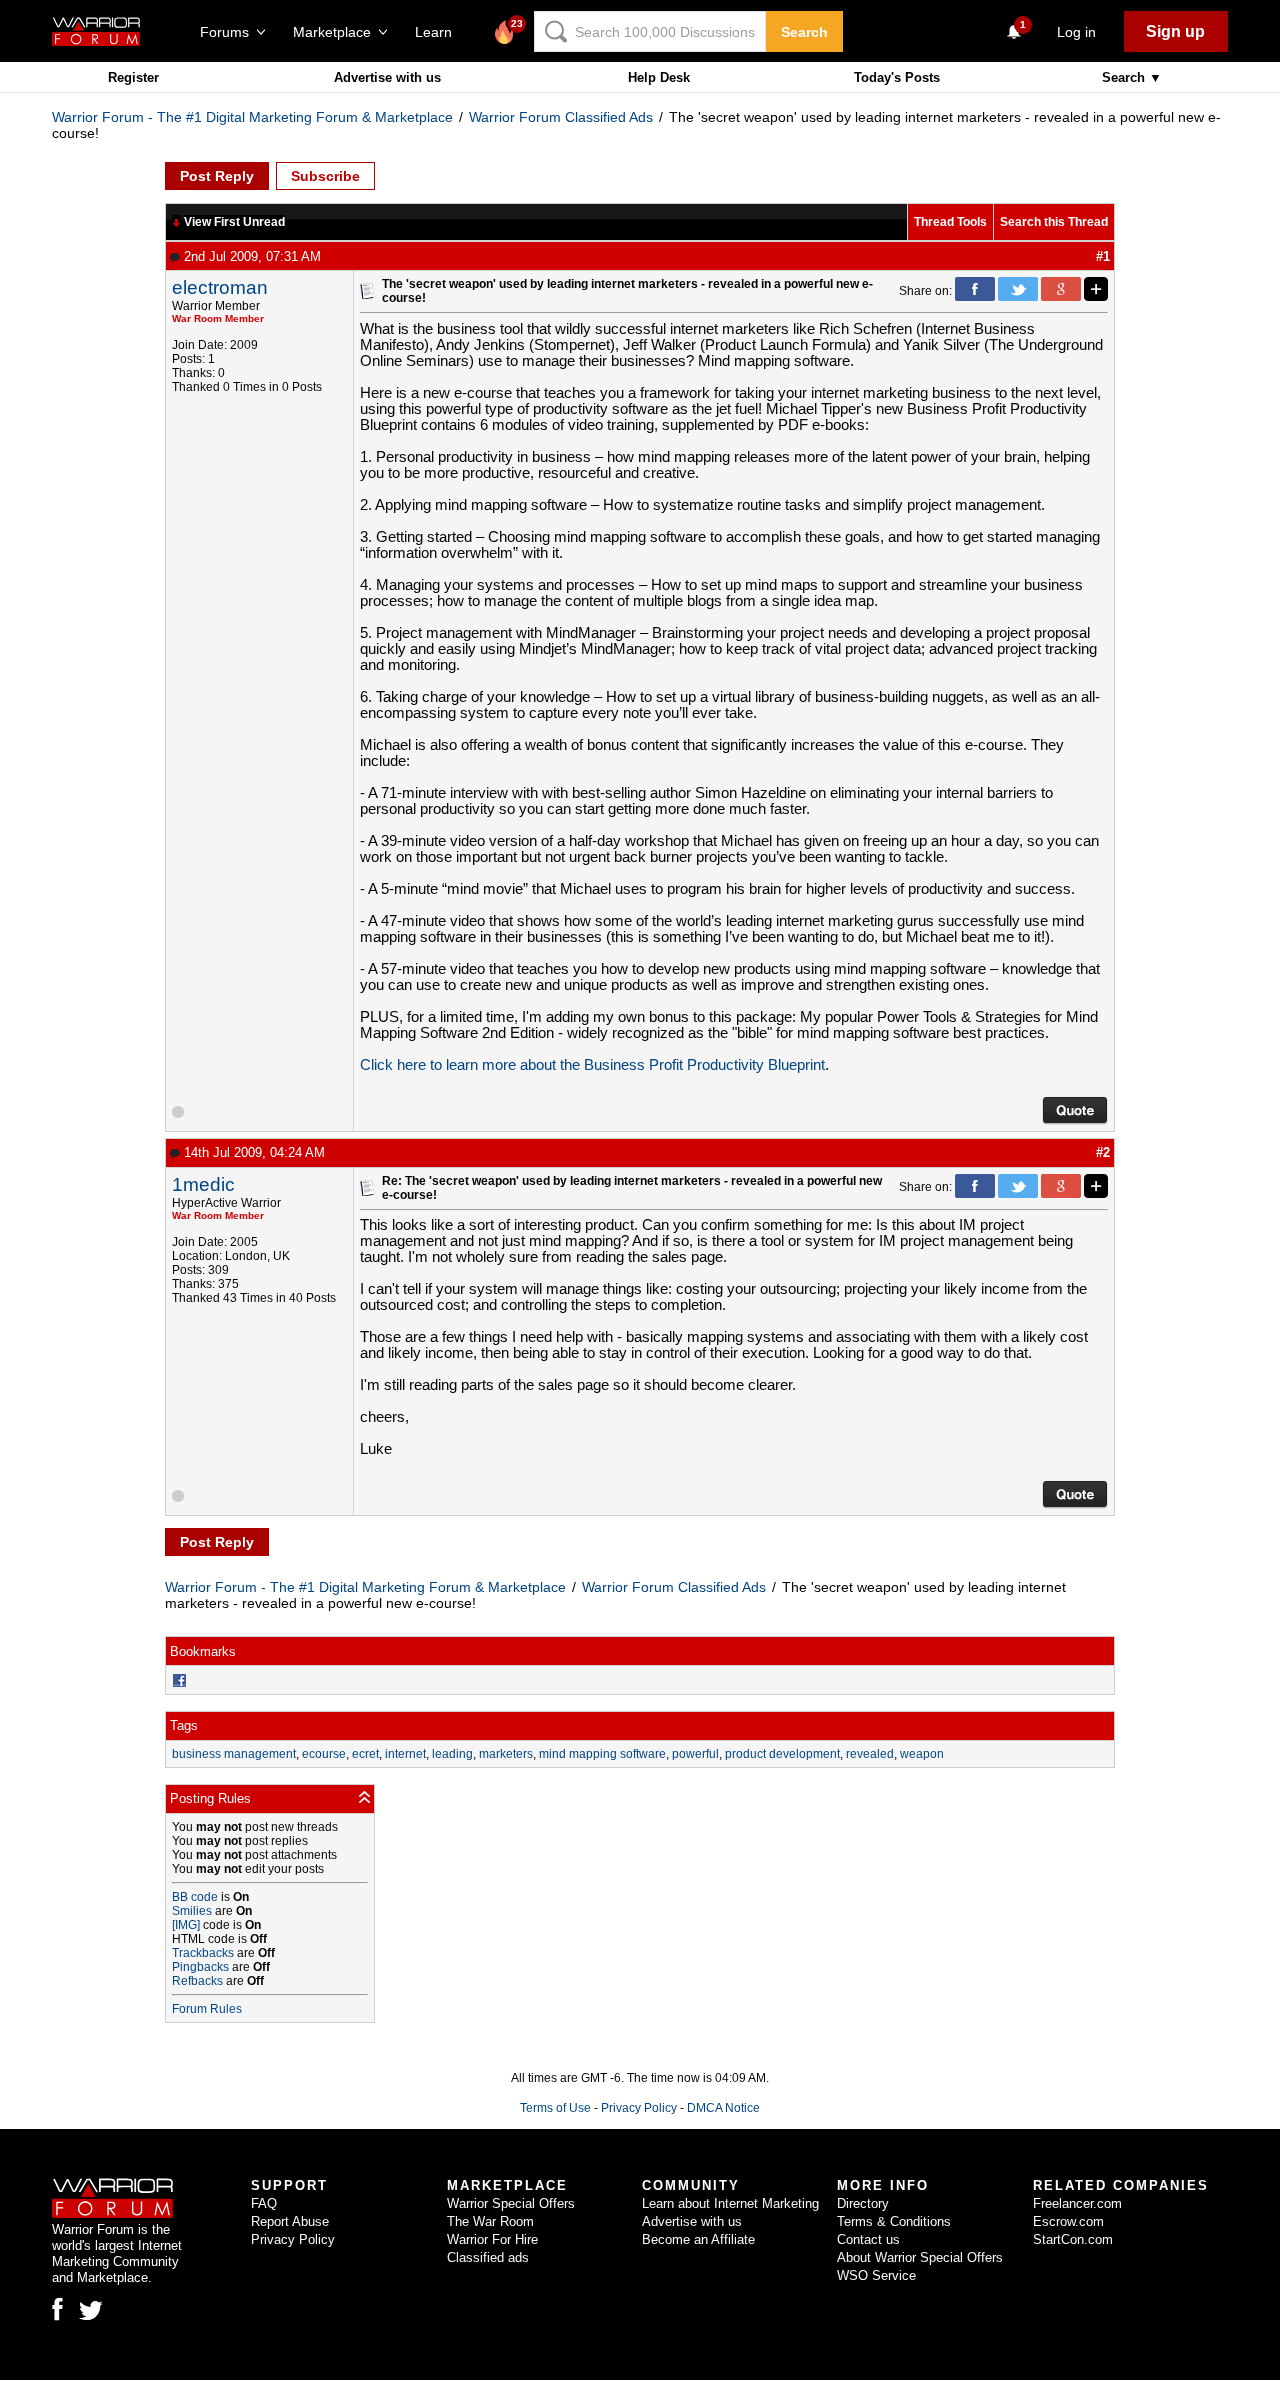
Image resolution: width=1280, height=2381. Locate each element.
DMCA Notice (723, 2108)
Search (804, 32)
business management (234, 1754)
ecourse (324, 1754)
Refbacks (197, 1981)
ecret (365, 1754)
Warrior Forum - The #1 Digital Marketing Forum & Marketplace (252, 117)
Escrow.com (1068, 2221)
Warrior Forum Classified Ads (561, 117)
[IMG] (186, 1925)
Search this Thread (1054, 222)
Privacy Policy (639, 2108)
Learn (439, 32)
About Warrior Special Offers (920, 2257)
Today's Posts (897, 77)
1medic (203, 1184)
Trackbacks (203, 1953)
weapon (922, 1754)
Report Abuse (290, 2221)
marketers (506, 1754)
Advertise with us (387, 77)
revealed (870, 1754)
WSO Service (876, 2275)
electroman (220, 287)
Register (133, 77)
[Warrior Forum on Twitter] (91, 2311)
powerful (695, 1754)
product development (782, 1754)
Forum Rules (207, 2009)
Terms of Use (555, 2108)
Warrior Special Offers (511, 2203)
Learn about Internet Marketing (730, 2203)
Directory (863, 2203)
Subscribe (325, 176)
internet (405, 1754)
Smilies (192, 1911)
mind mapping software (602, 1754)
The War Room (490, 2221)
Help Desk (659, 77)
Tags (184, 1725)
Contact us (868, 2239)
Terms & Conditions (894, 2221)
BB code (195, 1897)
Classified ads (488, 2257)
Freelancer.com (1077, 2203)
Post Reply (217, 176)
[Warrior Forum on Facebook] (57, 2309)
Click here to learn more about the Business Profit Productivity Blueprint (592, 1065)
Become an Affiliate (698, 2239)
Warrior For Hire (492, 2239)
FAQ (264, 2203)
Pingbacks (200, 1967)
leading (452, 1754)
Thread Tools (950, 222)
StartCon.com (1073, 2239)
